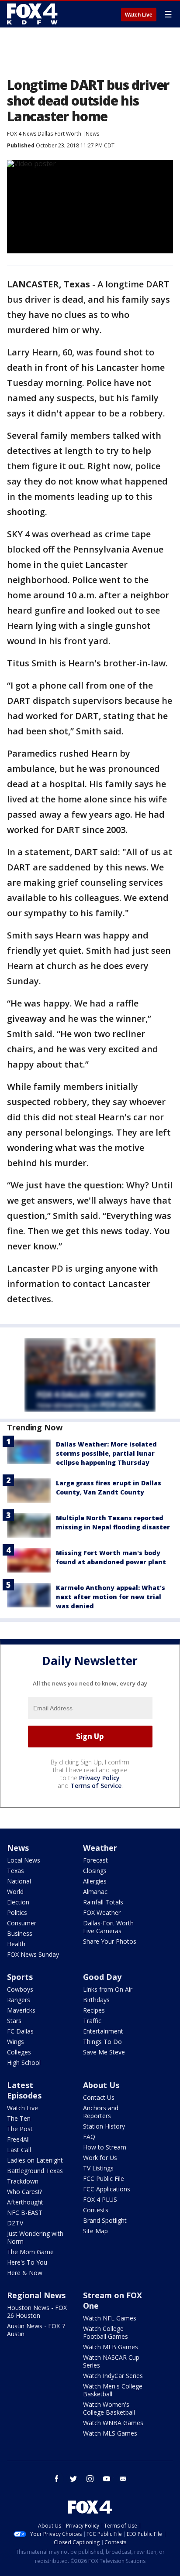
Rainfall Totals (103, 1902)
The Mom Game (30, 2252)
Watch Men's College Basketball (113, 2390)
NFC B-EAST (25, 2213)
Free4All (18, 2139)
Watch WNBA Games (113, 2423)
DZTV (15, 2223)
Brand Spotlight (105, 2220)
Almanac (95, 1892)
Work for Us (100, 2158)
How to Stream (105, 2147)
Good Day (102, 1977)
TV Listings (98, 2168)
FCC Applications (107, 2189)
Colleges (19, 2052)
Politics (17, 1912)
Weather (100, 1848)
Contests (96, 2210)
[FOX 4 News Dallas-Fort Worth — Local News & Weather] (32, 14)
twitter (73, 2479)
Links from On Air (108, 1989)
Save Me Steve (104, 2052)
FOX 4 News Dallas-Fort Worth (44, 134)
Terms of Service (96, 1786)
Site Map (95, 2231)
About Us (101, 2085)
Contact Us (99, 2097)
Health (16, 1944)
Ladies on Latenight (35, 2160)
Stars (14, 2021)
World (15, 1892)
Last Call (19, 2150)
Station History (104, 2126)
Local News (24, 1860)
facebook (57, 2479)
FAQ (89, 2137)
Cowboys (20, 1989)
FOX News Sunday (33, 1954)
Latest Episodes (24, 2090)
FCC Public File (104, 2179)
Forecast (95, 1860)
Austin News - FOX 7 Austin (36, 2330)
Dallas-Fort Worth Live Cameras (108, 1927)
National (19, 1881)
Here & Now (25, 2273)
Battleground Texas (35, 2171)
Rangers (19, 2000)
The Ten (19, 2118)
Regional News (36, 2295)
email (123, 2479)
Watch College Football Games (106, 2332)
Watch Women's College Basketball (109, 2408)
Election (18, 1902)
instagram (90, 2479)
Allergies (95, 1881)
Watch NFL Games (110, 2318)
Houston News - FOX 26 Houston (37, 2312)
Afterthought (25, 2202)
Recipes (94, 2010)
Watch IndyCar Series (113, 2376)
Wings (16, 2042)
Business (20, 1933)
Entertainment (103, 2031)
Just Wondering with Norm (35, 2237)
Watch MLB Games (111, 2347)
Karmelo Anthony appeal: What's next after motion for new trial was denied (111, 1597)
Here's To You (27, 2262)
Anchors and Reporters (101, 2112)
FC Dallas (20, 2031)
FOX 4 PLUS (100, 2199)
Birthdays (96, 2000)
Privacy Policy (99, 1778)
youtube (107, 2479)
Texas (16, 1871)
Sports (20, 1977)
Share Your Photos (110, 1941)
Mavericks (21, 2010)
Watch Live (139, 15)
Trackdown (23, 2181)
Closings (95, 1871)
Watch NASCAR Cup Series (111, 2361)
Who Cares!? (24, 2192)
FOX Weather (102, 1912)
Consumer (22, 1923)
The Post (20, 2129)
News (92, 134)
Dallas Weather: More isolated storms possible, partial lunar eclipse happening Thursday (106, 1453)
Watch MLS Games (110, 2433)
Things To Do (102, 2042)
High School (24, 2063)
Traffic (92, 2021)
